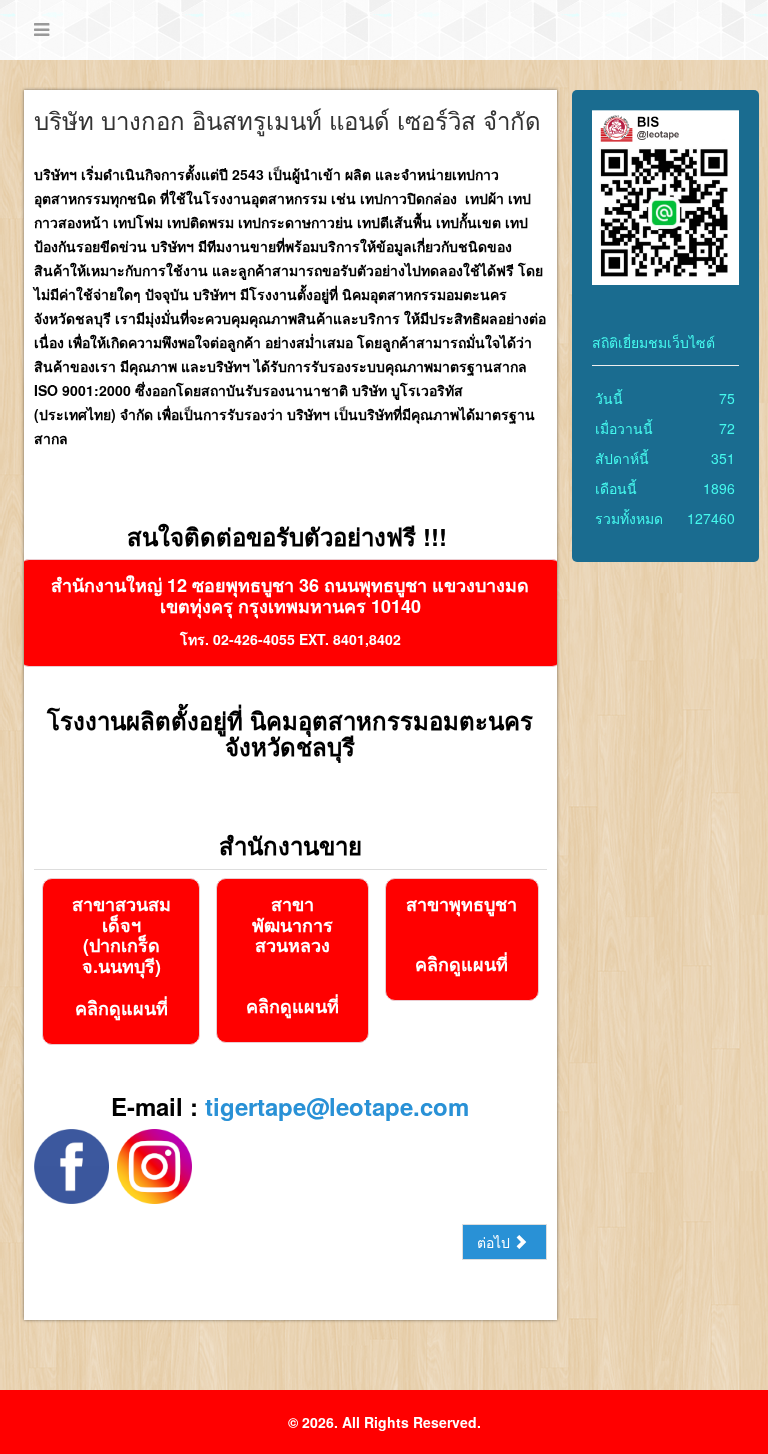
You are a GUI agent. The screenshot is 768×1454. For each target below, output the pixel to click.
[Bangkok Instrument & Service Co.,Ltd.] (71, 1164)
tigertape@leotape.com (337, 1106)
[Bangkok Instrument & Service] (154, 1164)
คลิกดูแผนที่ (121, 1008)
